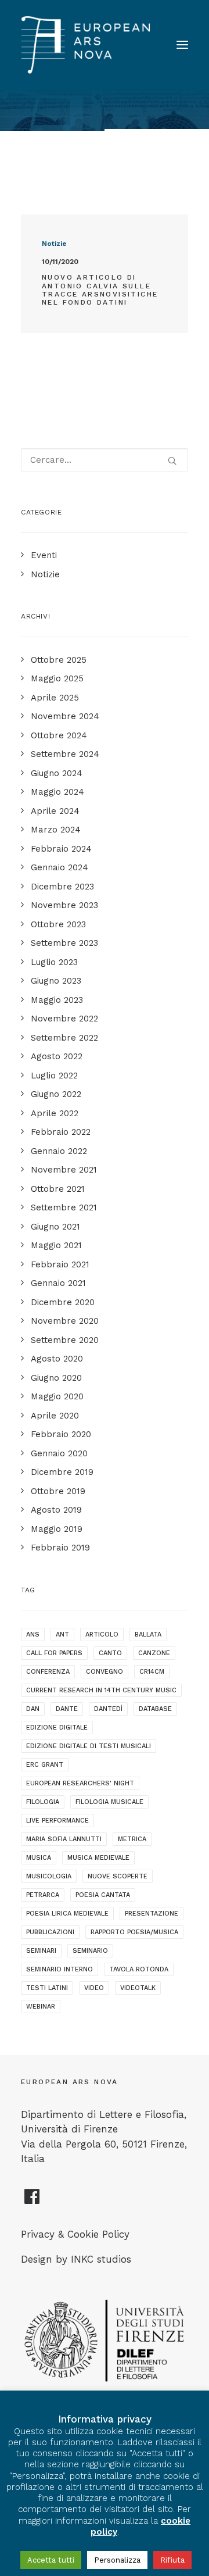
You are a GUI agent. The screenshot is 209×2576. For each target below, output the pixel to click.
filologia (43, 1802)
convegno (105, 1672)
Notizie (54, 244)
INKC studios (101, 2259)
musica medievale (98, 1858)
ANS (33, 1634)
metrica (132, 1839)
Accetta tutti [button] (51, 2560)
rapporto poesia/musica (134, 1932)
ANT (62, 1634)
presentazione (152, 1914)
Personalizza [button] (117, 2560)
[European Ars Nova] (86, 45)
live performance (57, 1821)
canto (110, 1653)
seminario (90, 1951)
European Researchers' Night (80, 1783)
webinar (41, 2007)
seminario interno (60, 1969)
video (94, 1988)
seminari (41, 1951)
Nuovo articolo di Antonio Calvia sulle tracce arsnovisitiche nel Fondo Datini (100, 290)
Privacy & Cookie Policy (75, 2234)
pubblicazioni (50, 1932)
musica (39, 1858)
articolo (102, 1634)
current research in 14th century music (101, 1690)
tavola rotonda (139, 1969)
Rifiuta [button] (172, 2560)
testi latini (47, 1988)
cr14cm (152, 1672)
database (155, 1709)
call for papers (54, 1653)
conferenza (48, 1672)
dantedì (108, 1709)
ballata (148, 1634)
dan (33, 1709)
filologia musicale (109, 1802)
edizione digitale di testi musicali (89, 1746)
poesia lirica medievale (67, 1914)
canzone (154, 1653)
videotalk (138, 1988)
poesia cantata (103, 1895)
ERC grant (45, 1765)
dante (67, 1709)
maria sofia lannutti (64, 1839)
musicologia (49, 1876)
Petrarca (43, 1895)
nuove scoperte (118, 1876)
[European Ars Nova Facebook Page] (32, 2201)
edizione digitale (57, 1728)
